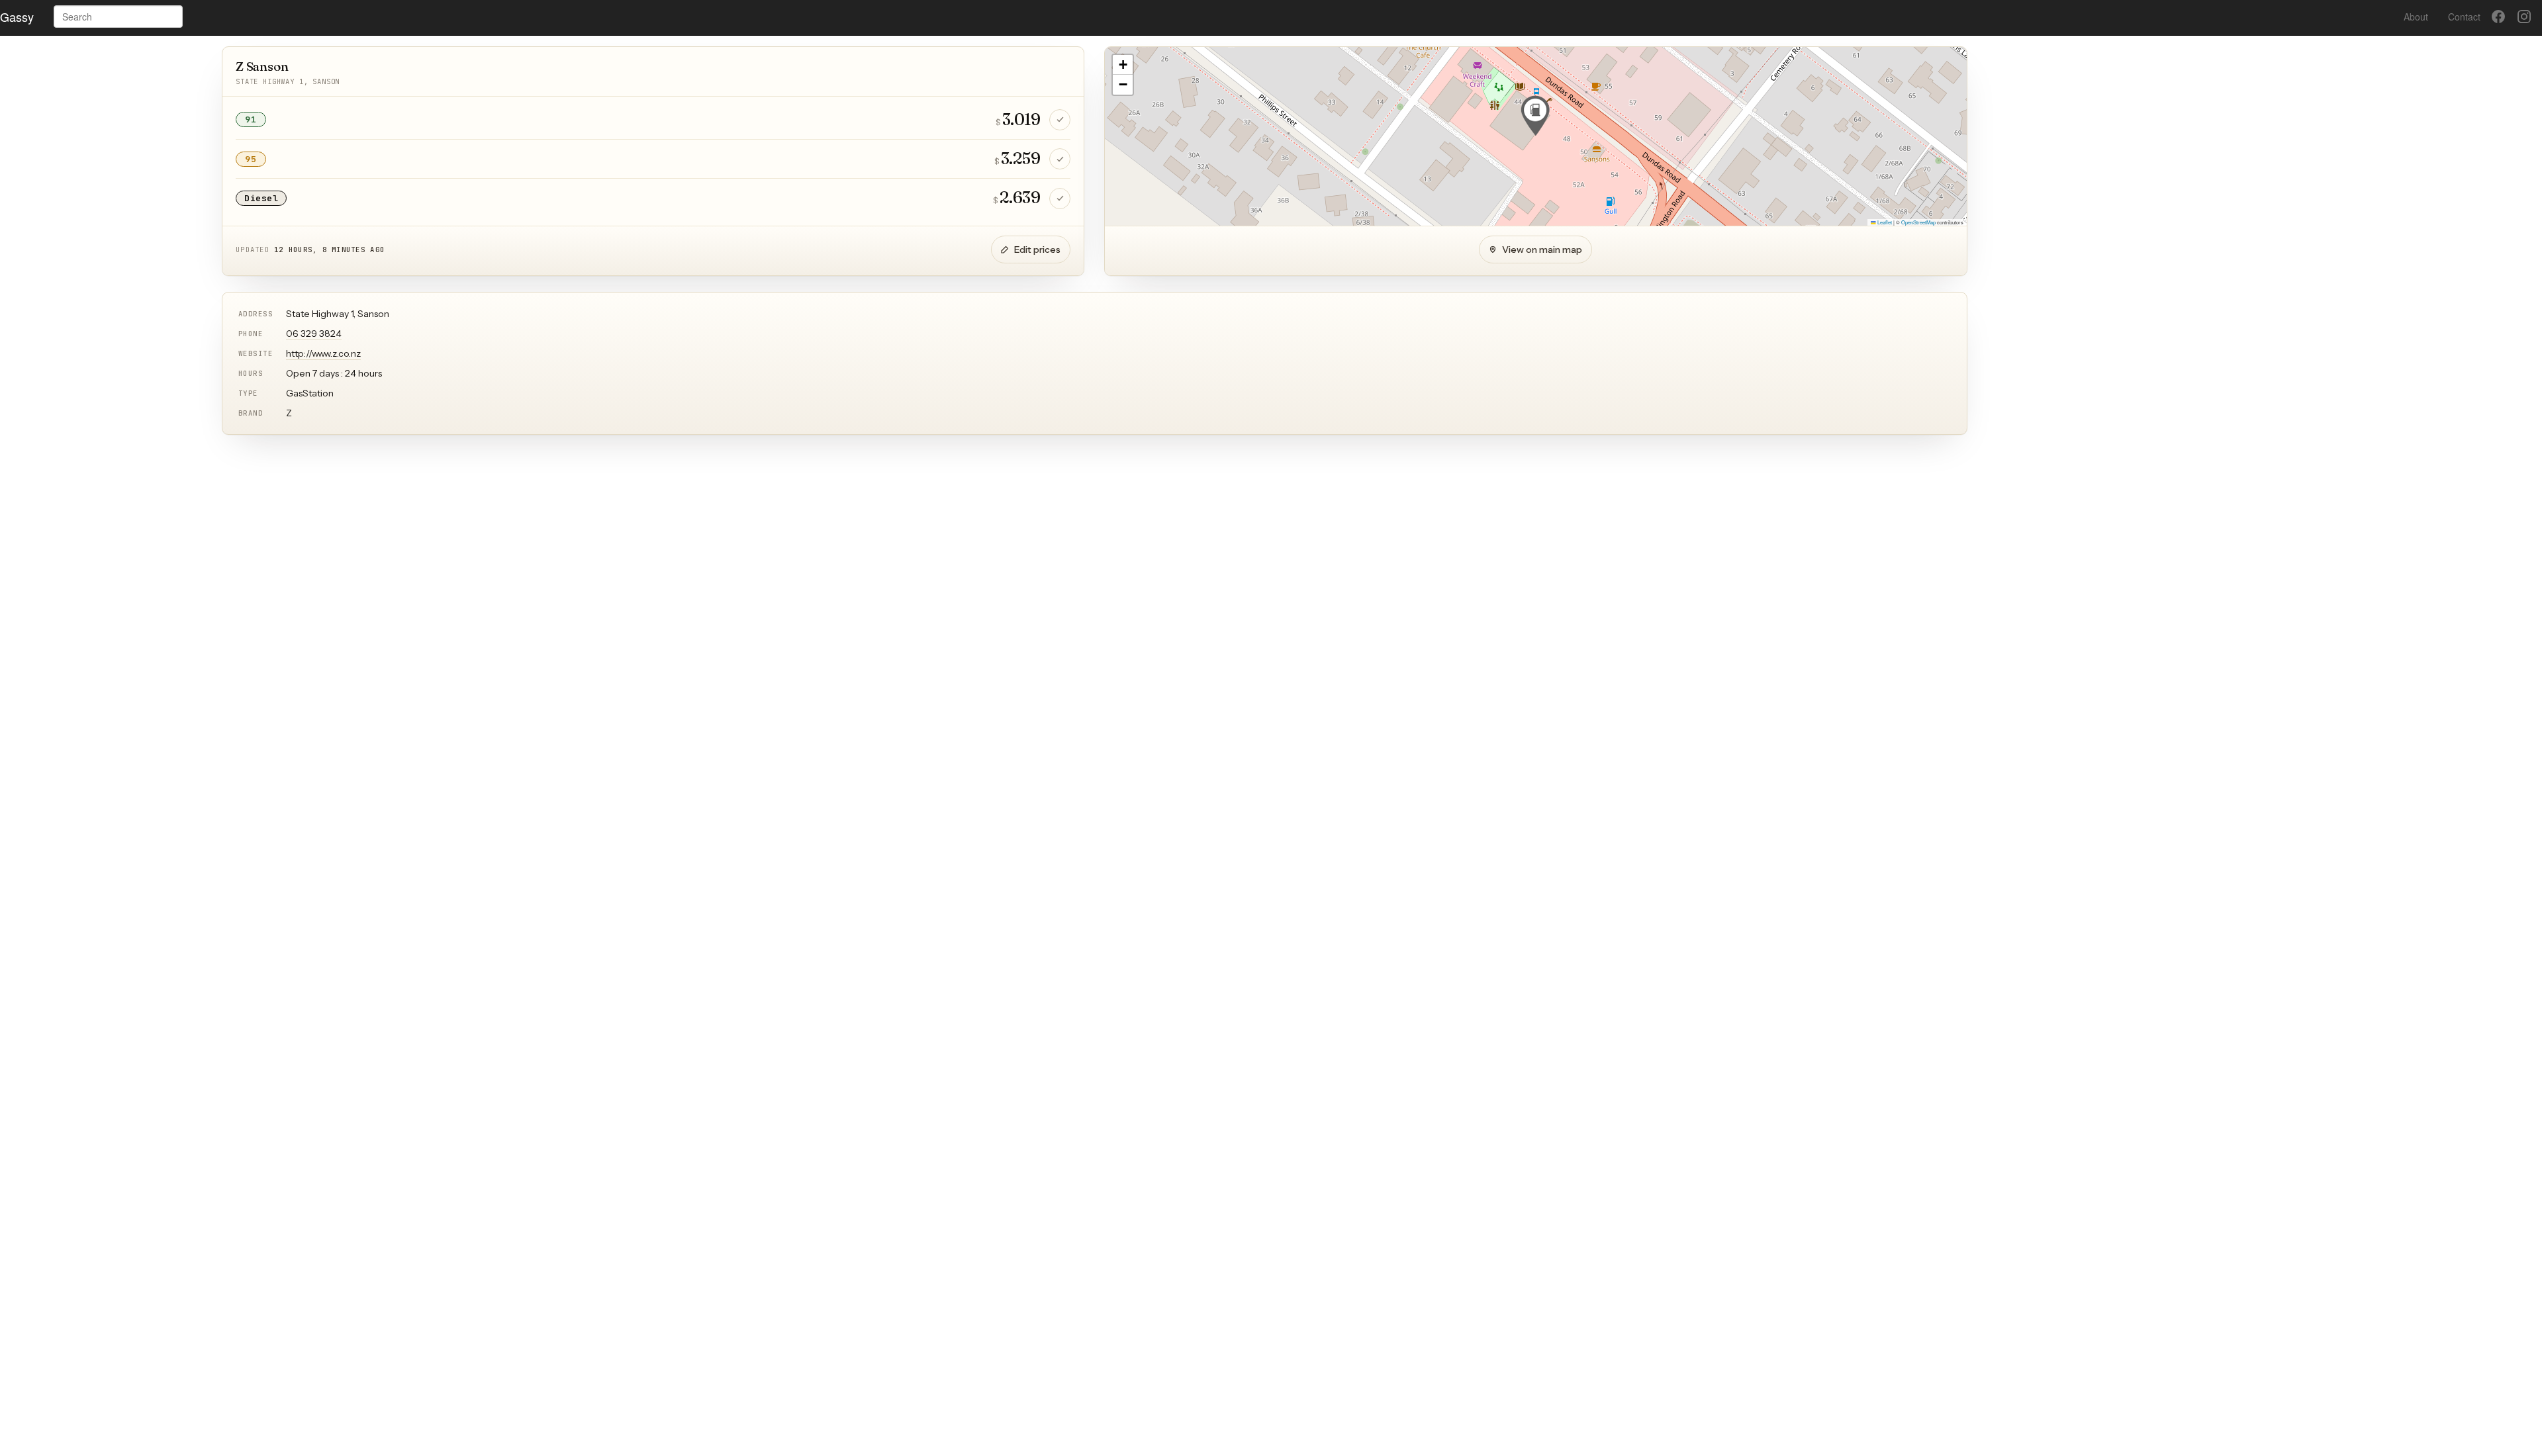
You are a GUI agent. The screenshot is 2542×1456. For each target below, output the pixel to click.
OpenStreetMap (1918, 222)
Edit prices (1037, 250)
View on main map (1542, 250)
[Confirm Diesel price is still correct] (1060, 199)
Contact (2464, 17)
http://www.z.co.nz (323, 353)
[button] (1535, 116)
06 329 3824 (314, 334)
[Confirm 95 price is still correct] (1060, 159)
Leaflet (1884, 222)
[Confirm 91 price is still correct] (1060, 120)
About (2416, 17)
